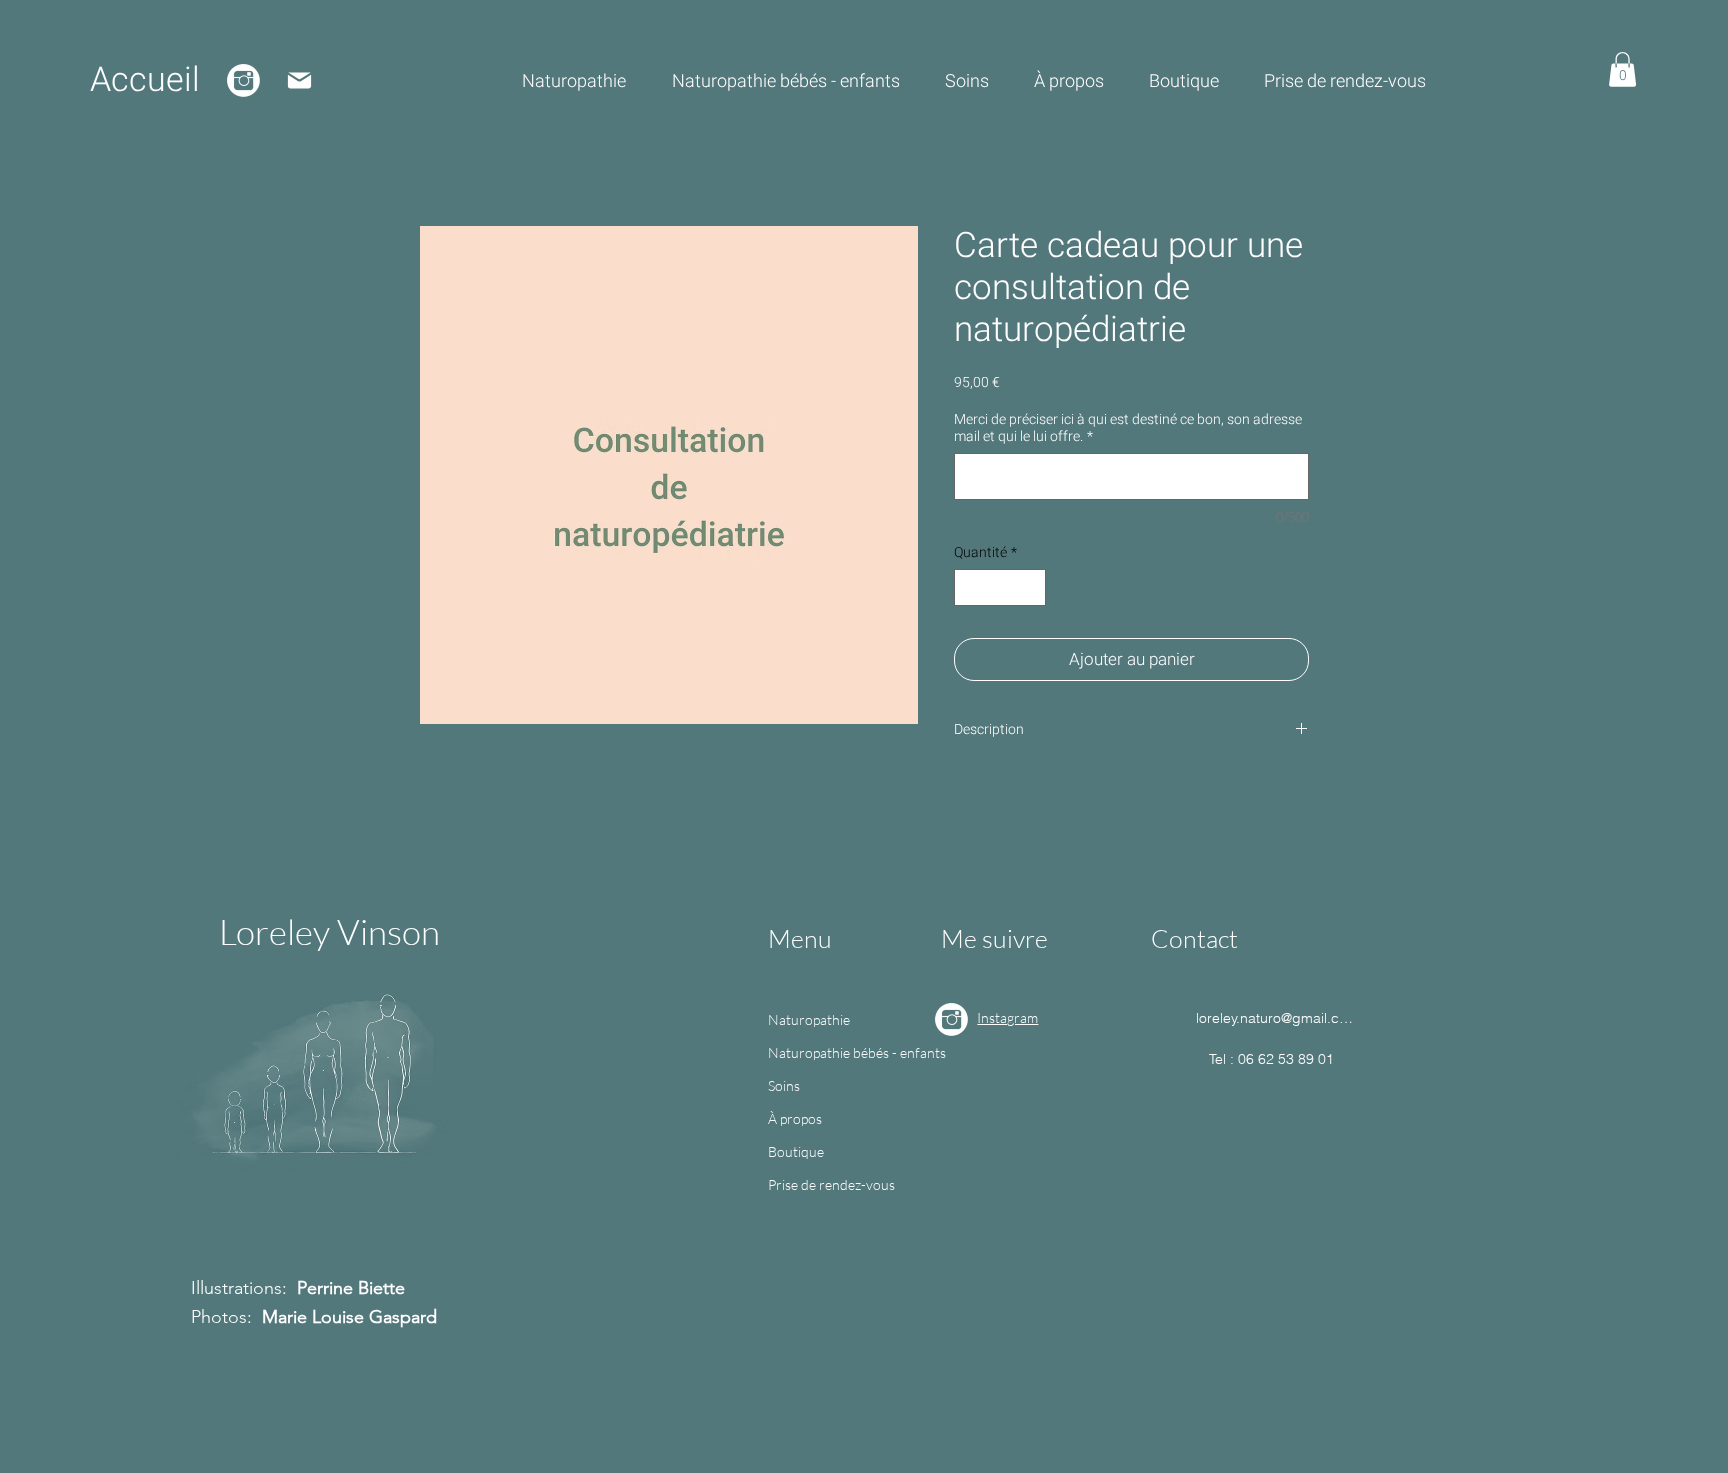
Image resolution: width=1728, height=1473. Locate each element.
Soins (784, 1085)
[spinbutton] (1000, 587)
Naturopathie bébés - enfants (851, 1052)
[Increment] (1030, 587)
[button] (1622, 69)
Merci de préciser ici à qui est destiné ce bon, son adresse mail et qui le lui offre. (1128, 428)
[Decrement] (969, 587)
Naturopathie (809, 1019)
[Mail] (299, 80)
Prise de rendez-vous (831, 1184)
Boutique (796, 1151)
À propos (795, 1118)
